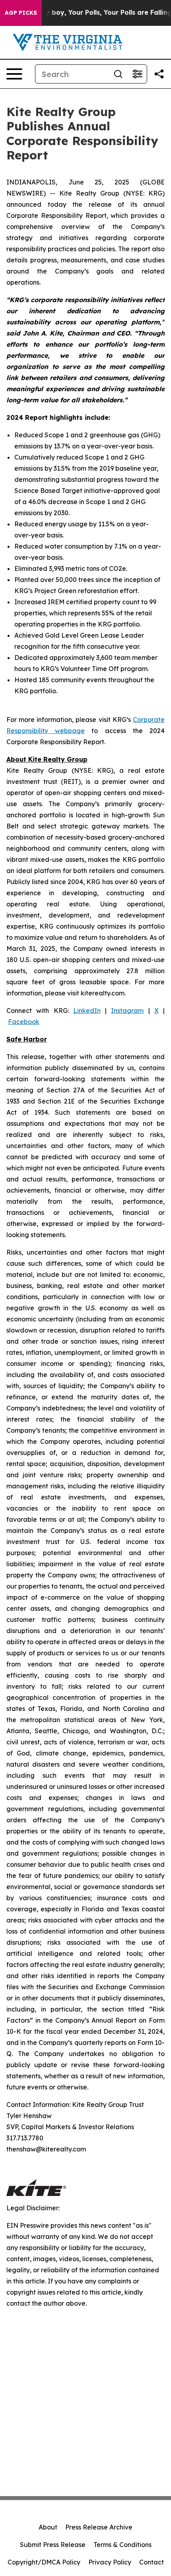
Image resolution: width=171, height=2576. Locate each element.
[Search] (118, 74)
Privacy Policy (110, 2562)
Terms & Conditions (122, 2545)
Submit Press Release (53, 2545)
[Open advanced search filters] (137, 74)
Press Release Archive (99, 2527)
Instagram (127, 1011)
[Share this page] (159, 74)
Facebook (24, 1022)
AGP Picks (21, 13)
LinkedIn (87, 1011)
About (48, 2527)
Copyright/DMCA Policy (44, 2562)
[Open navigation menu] (14, 74)
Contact (152, 2562)
